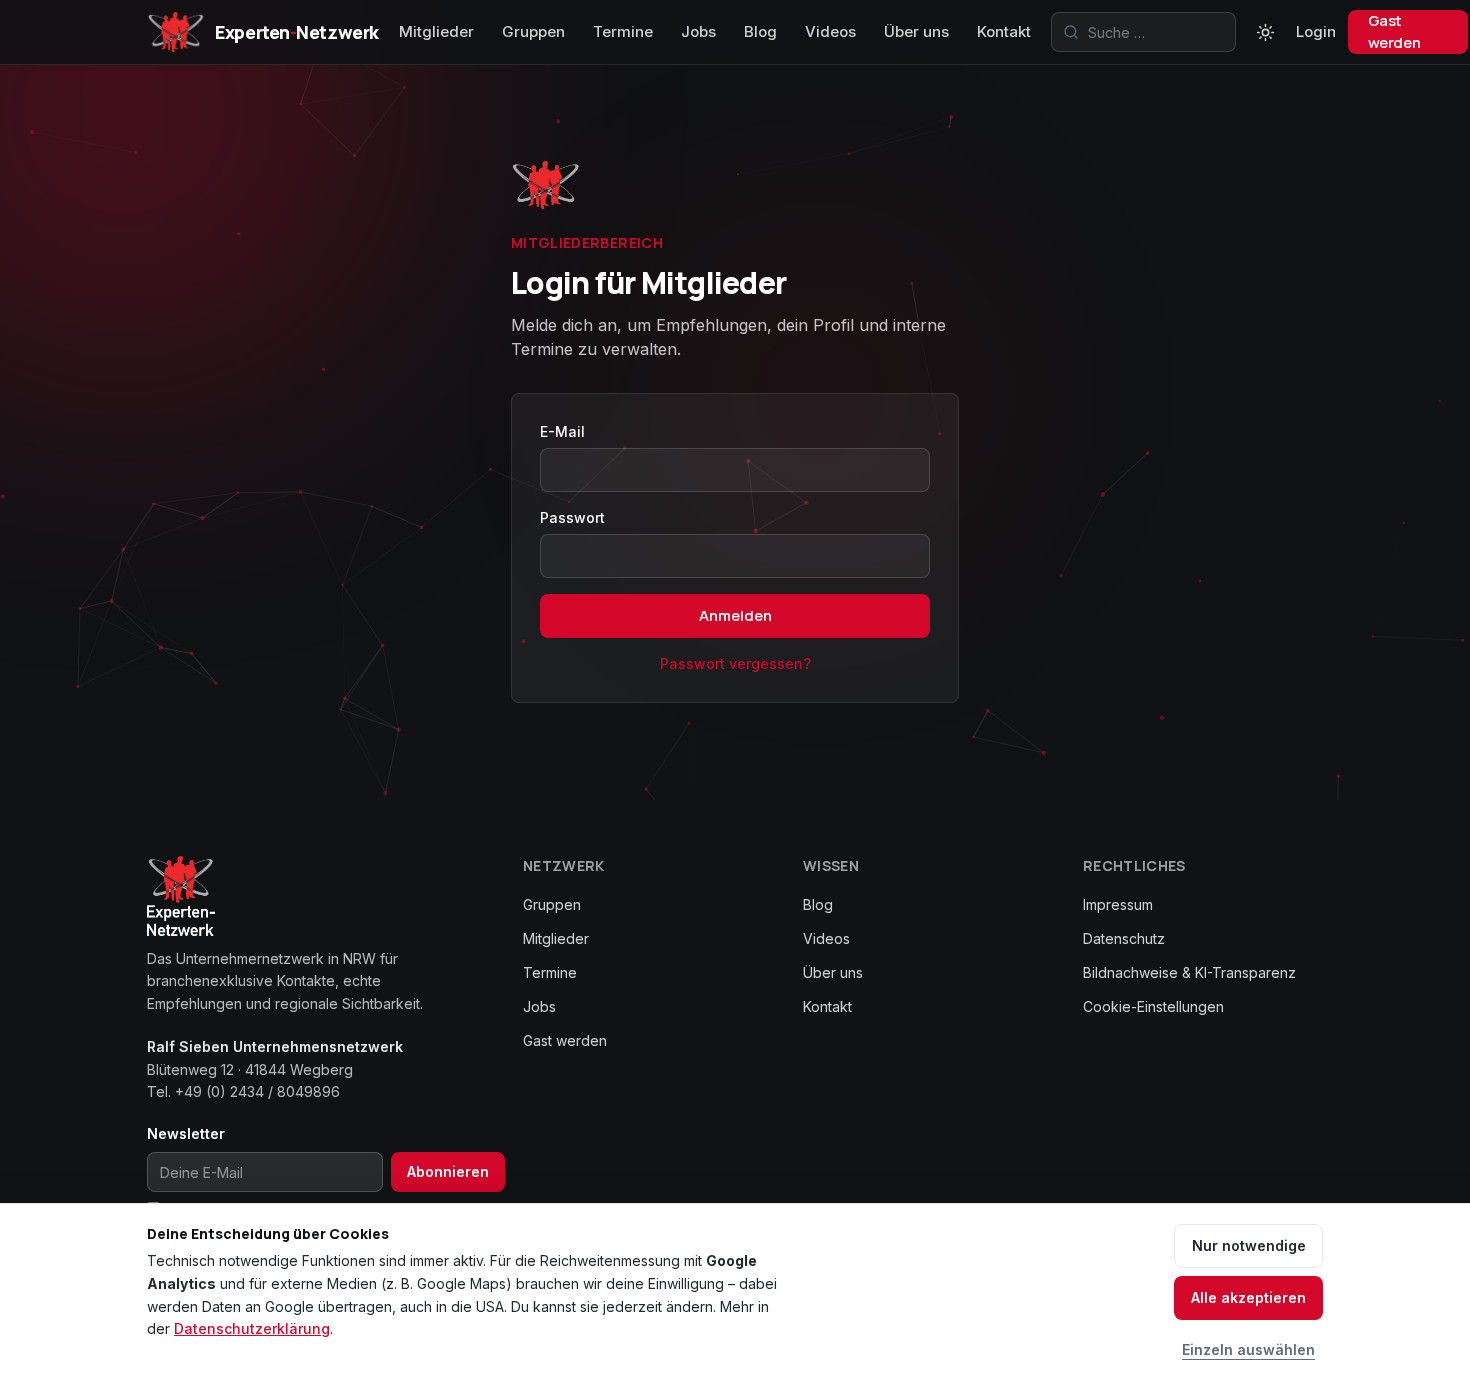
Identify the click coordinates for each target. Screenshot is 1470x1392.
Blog (760, 31)
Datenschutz (1124, 938)
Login (1316, 31)
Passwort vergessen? (735, 663)
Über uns (916, 31)
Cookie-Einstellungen (1153, 1006)
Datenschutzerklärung (252, 1328)
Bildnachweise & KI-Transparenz (1189, 972)
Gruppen (533, 31)
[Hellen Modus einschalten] (1266, 32)
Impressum (1118, 904)
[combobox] (1143, 32)
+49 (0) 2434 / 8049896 (257, 1091)
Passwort (572, 517)
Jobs (698, 31)
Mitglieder (436, 31)
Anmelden (735, 615)
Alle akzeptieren (1248, 1297)
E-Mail (562, 431)
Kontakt (1004, 31)
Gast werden (1394, 31)
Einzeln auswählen (1248, 1349)
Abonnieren (448, 1171)
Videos (830, 31)
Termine (623, 31)
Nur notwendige (1249, 1245)
